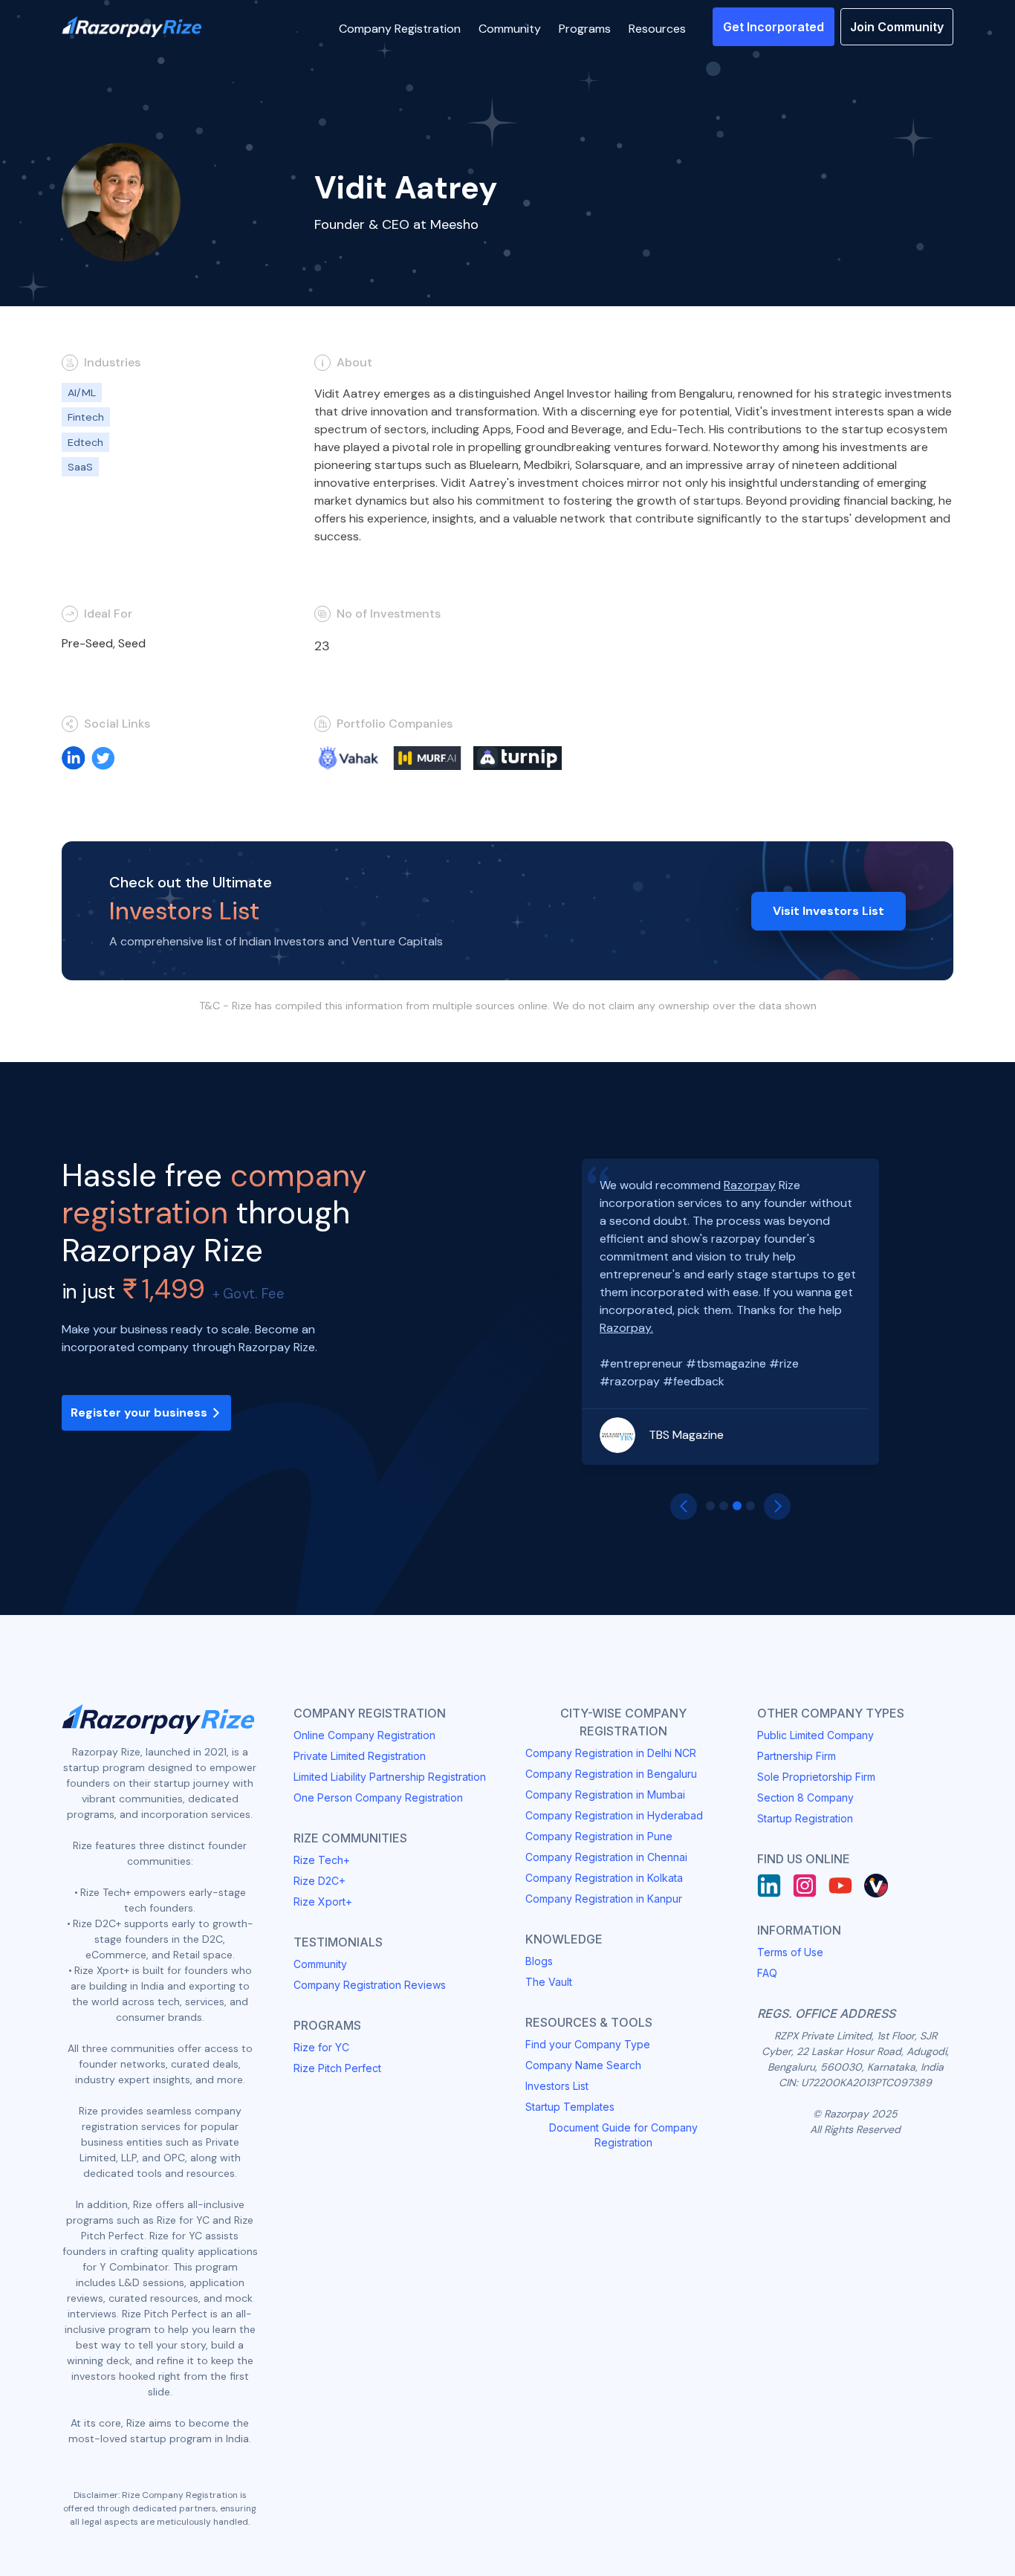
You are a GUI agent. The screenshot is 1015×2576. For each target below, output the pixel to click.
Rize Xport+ (323, 1902)
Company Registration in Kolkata (604, 1878)
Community (320, 1964)
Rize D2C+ (320, 1881)
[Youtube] (840, 1886)
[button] (400, 27)
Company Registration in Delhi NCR (611, 1753)
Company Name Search (583, 2065)
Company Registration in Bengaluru (611, 1774)
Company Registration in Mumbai (605, 1795)
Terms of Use (790, 1952)
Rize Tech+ (322, 1860)
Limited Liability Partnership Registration (390, 1777)
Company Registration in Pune (599, 1836)
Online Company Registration (364, 1735)
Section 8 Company (805, 1797)
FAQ (767, 1973)
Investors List (557, 2086)
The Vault (549, 1982)
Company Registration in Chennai (606, 1857)
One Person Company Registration (378, 1797)
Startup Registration (805, 1818)
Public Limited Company (815, 1735)
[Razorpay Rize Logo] (132, 27)
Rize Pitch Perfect (337, 2068)
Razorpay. (626, 1328)
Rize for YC (321, 2047)
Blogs (539, 1961)
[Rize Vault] (876, 1886)
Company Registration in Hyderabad (614, 1815)
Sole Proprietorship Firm (816, 1777)
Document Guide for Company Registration (623, 2135)
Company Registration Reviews (370, 1985)
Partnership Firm (797, 1756)
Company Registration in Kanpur (604, 1899)
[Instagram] (805, 1886)
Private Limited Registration (360, 1756)
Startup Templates (570, 2107)
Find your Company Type (588, 2044)
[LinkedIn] (769, 1886)
